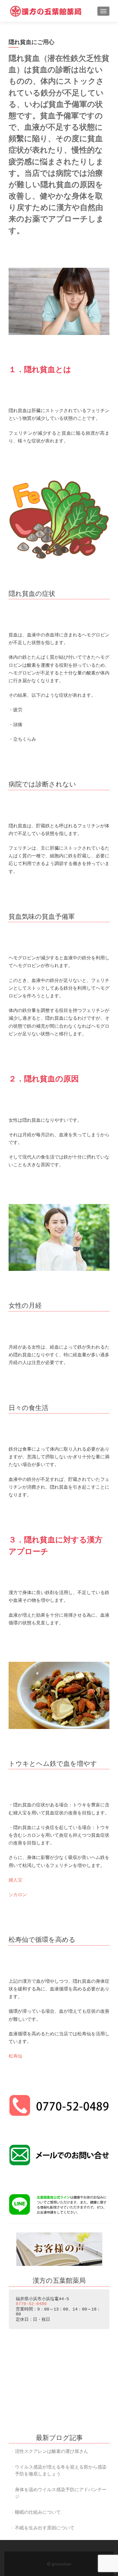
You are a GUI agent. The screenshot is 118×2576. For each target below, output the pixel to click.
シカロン (18, 1894)
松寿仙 (15, 2056)
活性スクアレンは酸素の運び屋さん (52, 2451)
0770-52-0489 (31, 2304)
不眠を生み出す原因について (45, 2528)
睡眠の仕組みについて (38, 2512)
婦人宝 (15, 1880)
